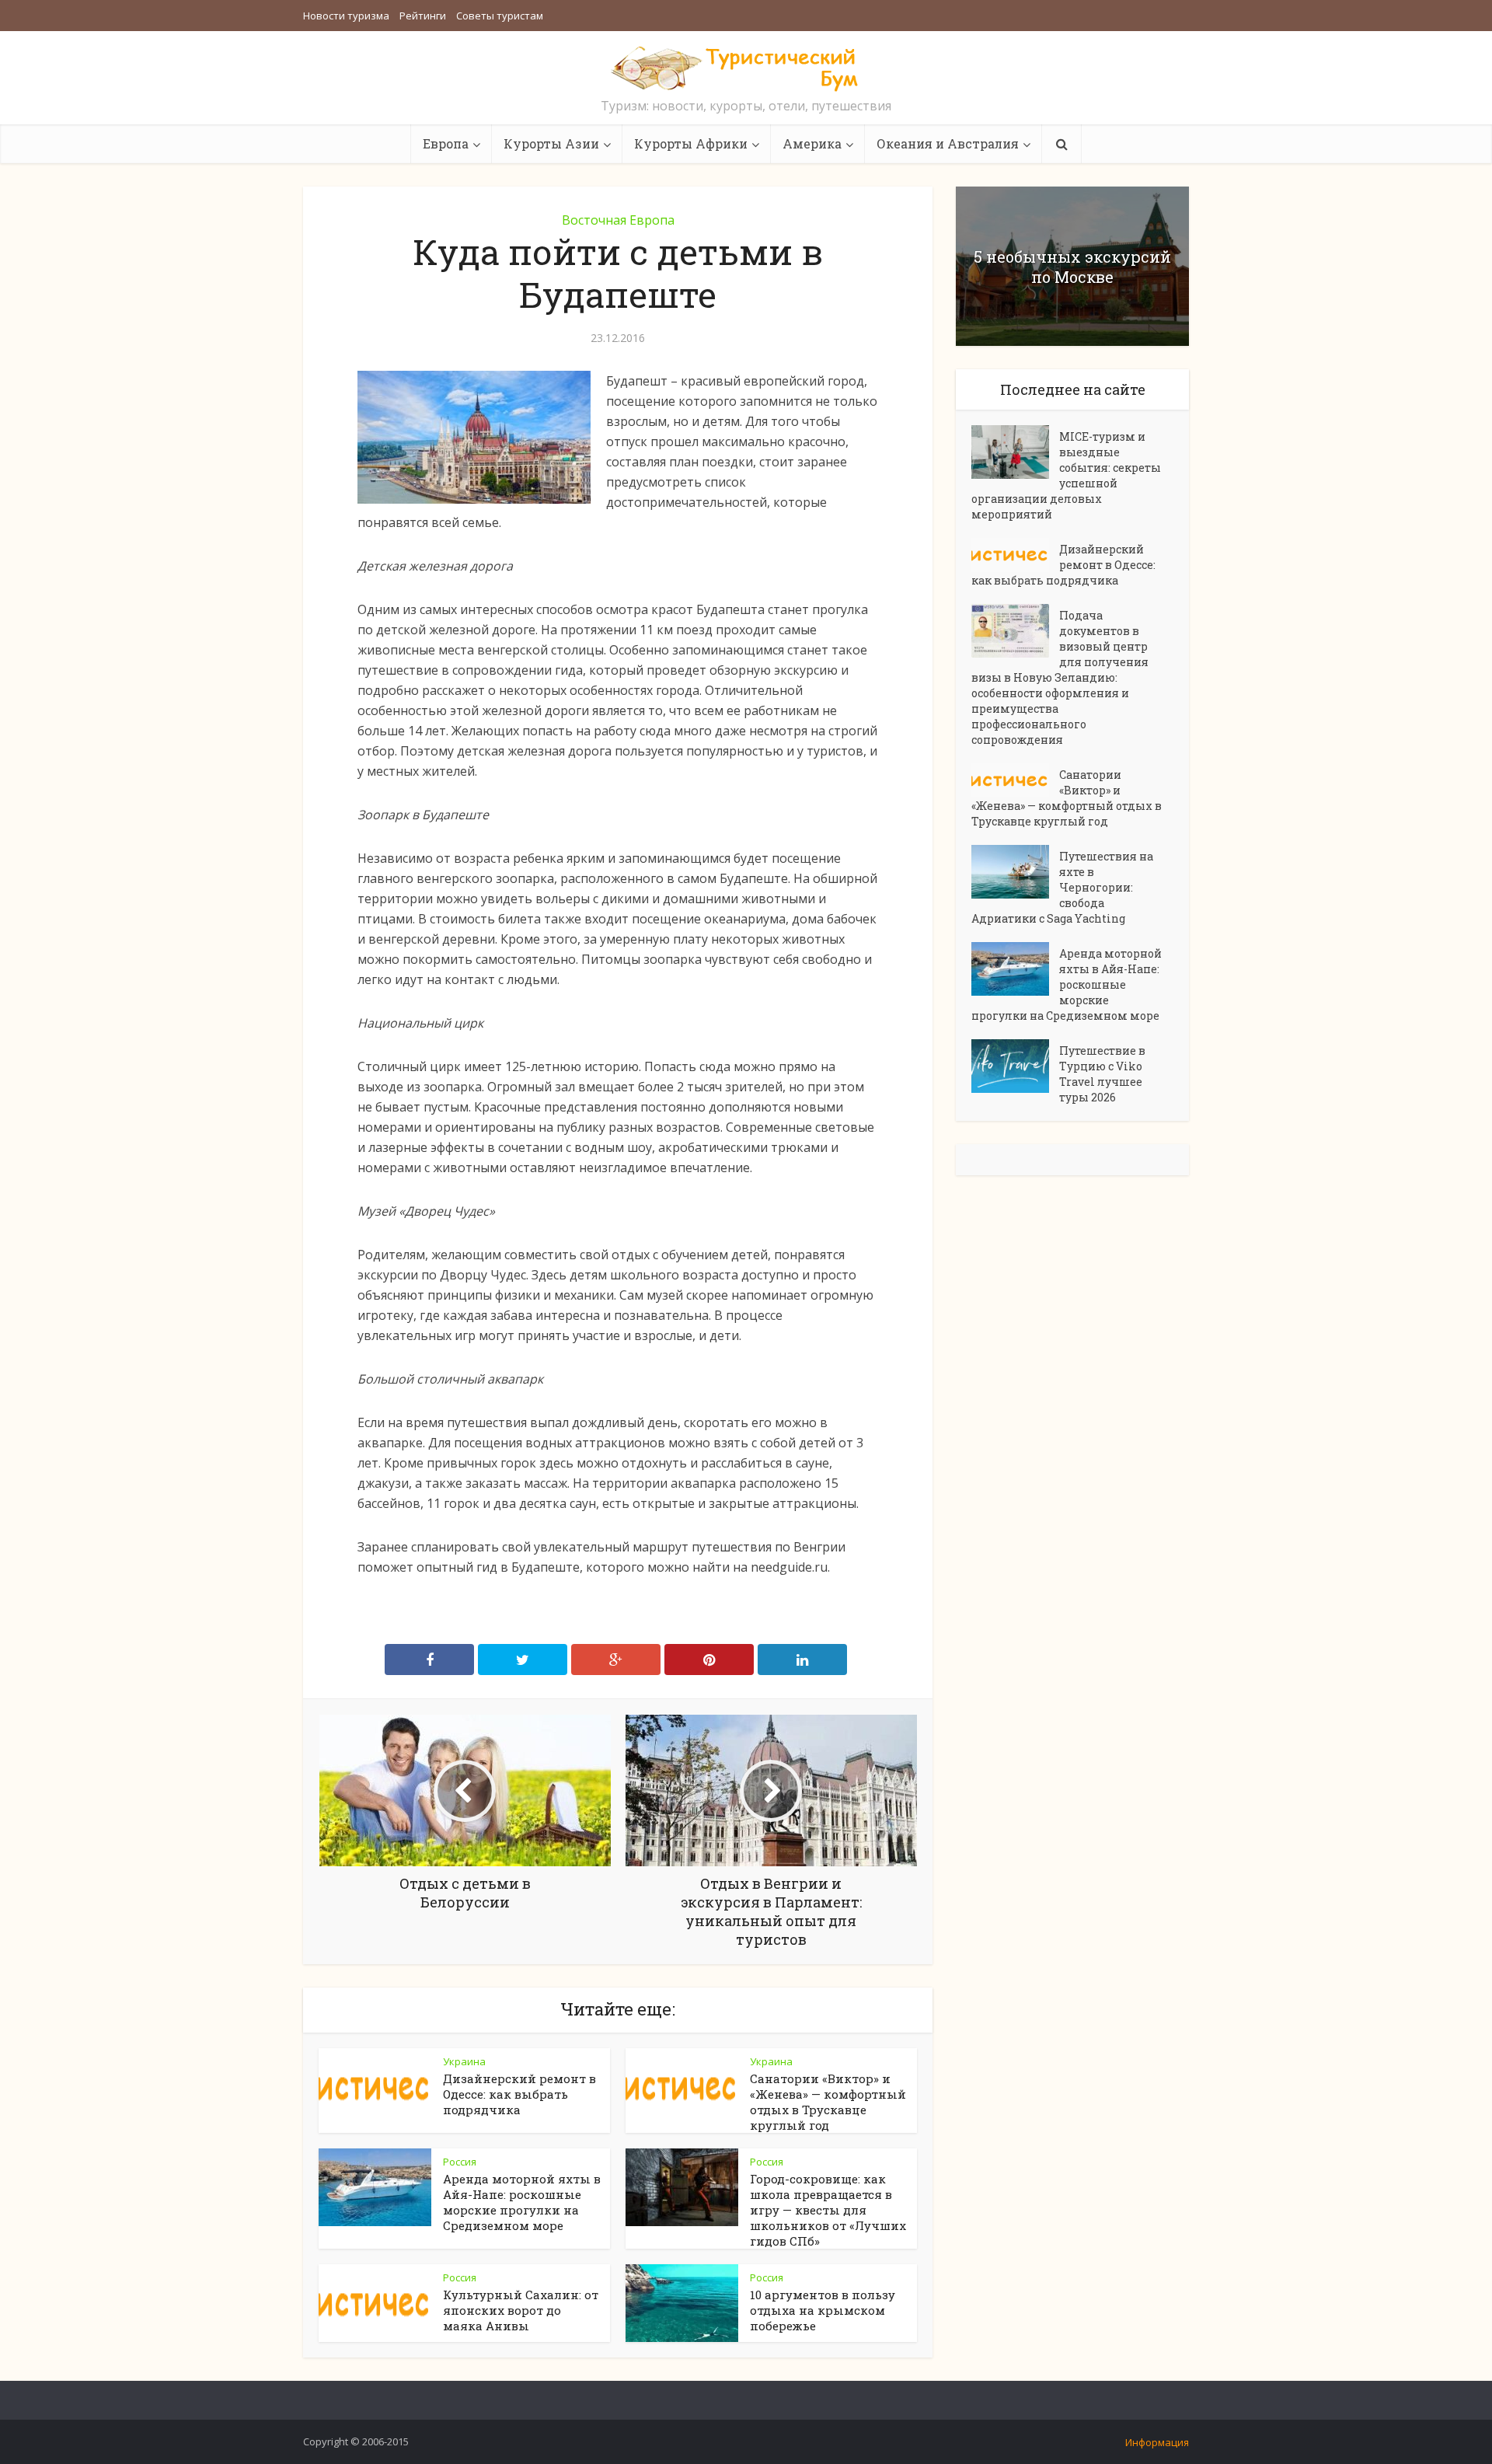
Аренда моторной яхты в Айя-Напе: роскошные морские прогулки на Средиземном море (522, 2202)
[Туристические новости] (746, 68)
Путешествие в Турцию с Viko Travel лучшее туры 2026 (1102, 1074)
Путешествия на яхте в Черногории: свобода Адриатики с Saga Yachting (1062, 887)
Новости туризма (346, 16)
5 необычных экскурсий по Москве (1072, 267)
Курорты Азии (551, 143)
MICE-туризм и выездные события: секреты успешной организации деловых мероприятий (1066, 475)
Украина (464, 2061)
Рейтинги (423, 16)
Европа (446, 143)
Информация (1157, 2442)
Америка (812, 143)
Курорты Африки (691, 143)
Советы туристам (500, 16)
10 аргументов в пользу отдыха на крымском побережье (823, 2310)
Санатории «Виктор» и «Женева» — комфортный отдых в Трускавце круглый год (828, 2102)
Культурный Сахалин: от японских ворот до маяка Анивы (521, 2310)
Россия (460, 2162)
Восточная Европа (618, 220)
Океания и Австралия (948, 143)
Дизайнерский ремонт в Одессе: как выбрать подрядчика (519, 2094)
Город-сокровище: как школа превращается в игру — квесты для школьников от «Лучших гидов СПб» (828, 2210)
